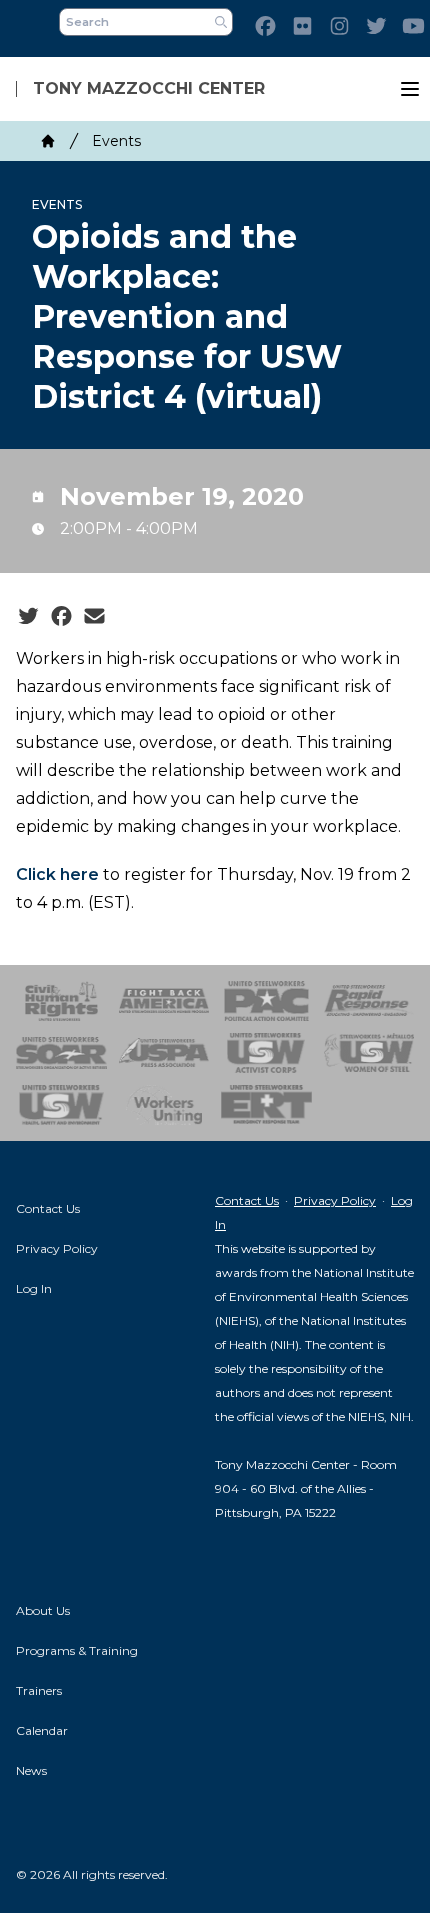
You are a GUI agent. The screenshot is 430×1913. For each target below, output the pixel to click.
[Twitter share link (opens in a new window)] (28, 617)
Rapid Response (369, 1001)
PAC (266, 1001)
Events (116, 141)
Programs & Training (77, 1650)
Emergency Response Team (266, 1105)
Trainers (39, 1690)
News (31, 1770)
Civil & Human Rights (61, 1001)
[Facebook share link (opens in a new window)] (61, 617)
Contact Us (48, 1208)
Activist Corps (266, 1053)
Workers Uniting (164, 1105)
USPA (164, 1053)
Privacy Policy (57, 1248)
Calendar (42, 1730)
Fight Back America (164, 1001)
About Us (43, 1610)
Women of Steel (369, 1053)
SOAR (61, 1053)
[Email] (94, 617)
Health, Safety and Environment (61, 1105)
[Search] (221, 22)
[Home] (48, 141)
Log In (34, 1288)
